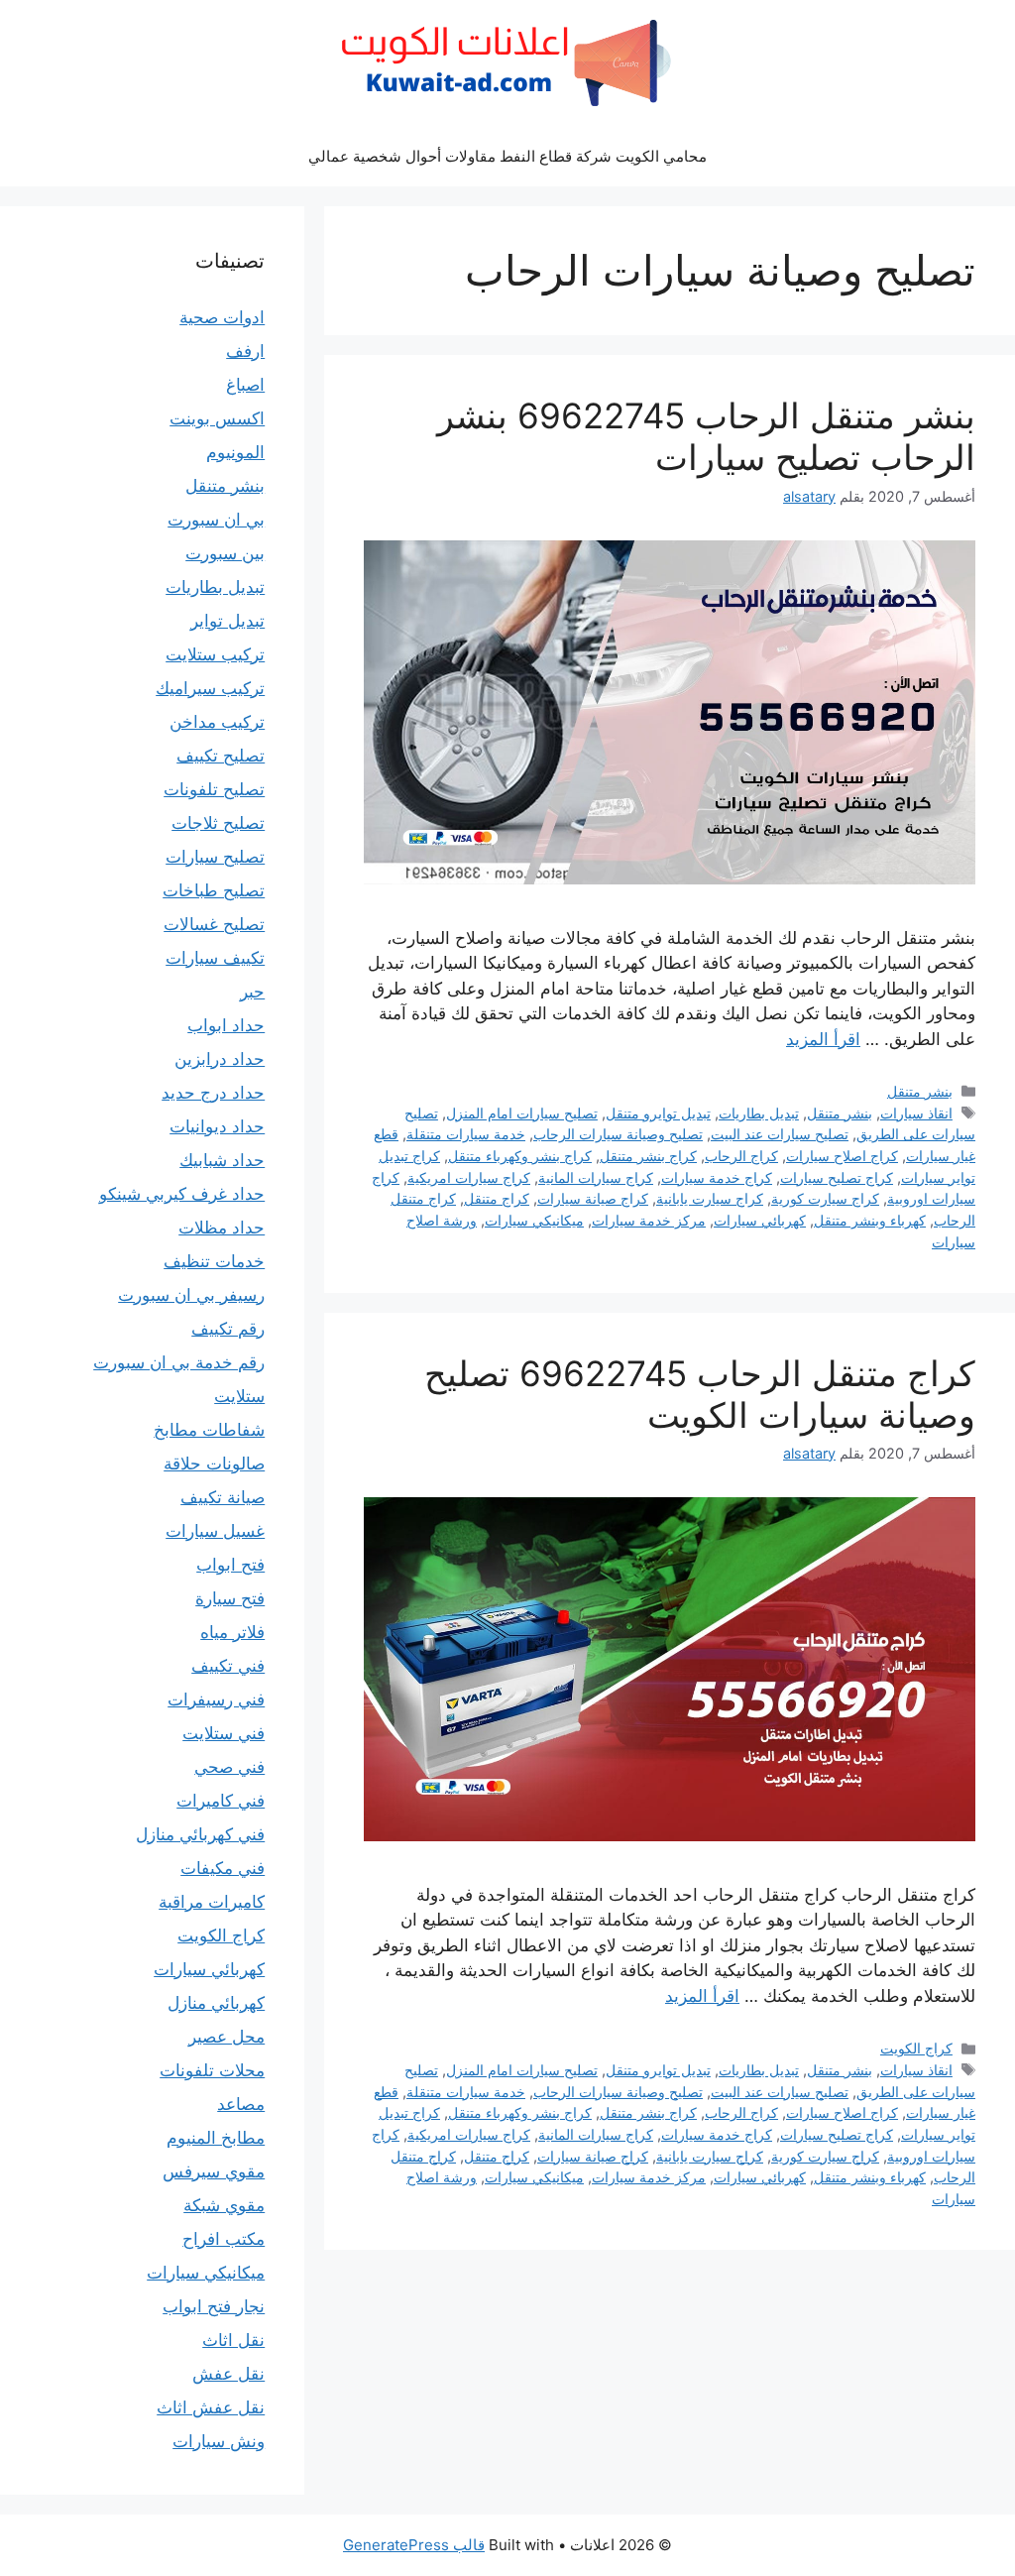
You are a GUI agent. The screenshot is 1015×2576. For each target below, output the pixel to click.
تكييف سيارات (215, 958)
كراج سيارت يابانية (710, 1198)
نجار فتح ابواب (214, 2306)
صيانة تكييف (223, 1497)
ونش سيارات (219, 2441)
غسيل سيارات (215, 1531)
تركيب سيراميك (210, 688)
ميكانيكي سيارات (534, 1220)
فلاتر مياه (232, 1632)
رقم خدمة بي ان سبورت (179, 1362)
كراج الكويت (916, 2048)
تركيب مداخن (217, 722)
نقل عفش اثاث (211, 2407)
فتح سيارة (230, 1598)
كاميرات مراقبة (212, 1902)
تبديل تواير (227, 621)
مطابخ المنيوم (216, 2138)
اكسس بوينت (217, 418)
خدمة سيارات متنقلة (466, 1134)
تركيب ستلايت (215, 654)
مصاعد (241, 2104)
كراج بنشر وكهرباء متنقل (520, 1156)
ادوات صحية (222, 317)
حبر (252, 992)
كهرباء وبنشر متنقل (870, 1220)
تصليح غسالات (214, 924)
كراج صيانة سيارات (593, 1198)
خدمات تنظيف (214, 1261)
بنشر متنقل (920, 1091)
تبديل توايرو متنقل (658, 1113)
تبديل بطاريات (759, 1113)
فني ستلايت (224, 1733)
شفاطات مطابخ (209, 1430)
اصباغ (245, 385)
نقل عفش (228, 2374)
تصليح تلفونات (214, 789)
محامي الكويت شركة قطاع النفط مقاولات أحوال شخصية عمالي (507, 156)
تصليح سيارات (215, 857)
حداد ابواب (226, 1025)
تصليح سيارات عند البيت (780, 1134)
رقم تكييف (228, 1329)
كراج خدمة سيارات (717, 1177)
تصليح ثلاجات (218, 823)
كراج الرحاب (741, 1156)
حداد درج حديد (213, 1093)
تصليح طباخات (214, 890)
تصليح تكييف (221, 756)
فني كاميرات (221, 1801)
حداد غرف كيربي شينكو (182, 1194)
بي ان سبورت (216, 520)
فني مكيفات (223, 1868)
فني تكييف (228, 1666)
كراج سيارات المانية (596, 1177)
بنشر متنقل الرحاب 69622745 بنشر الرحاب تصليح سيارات (706, 436)
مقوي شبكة (224, 2205)
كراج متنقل (497, 1198)
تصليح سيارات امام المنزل (522, 1113)
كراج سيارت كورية (825, 1198)
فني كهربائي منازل (200, 1834)
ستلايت (239, 1396)
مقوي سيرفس (214, 2171)
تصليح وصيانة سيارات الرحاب (618, 1134)
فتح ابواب (230, 1565)
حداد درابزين (220, 1059)
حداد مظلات (222, 1228)
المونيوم (235, 452)
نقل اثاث (233, 2340)
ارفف (245, 351)
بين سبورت (225, 553)
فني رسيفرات (216, 1699)
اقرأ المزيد (823, 1039)
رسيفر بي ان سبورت (191, 1295)
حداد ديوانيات (217, 1126)
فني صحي (229, 1767)
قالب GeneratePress (414, 2545)
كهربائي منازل (216, 2003)
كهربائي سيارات (760, 1220)
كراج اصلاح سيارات (842, 1156)
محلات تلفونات (212, 2070)
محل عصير (226, 2037)
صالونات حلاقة (214, 1464)
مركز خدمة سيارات (649, 1220)
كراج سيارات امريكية (469, 1177)
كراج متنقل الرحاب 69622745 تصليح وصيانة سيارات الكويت (700, 1394)
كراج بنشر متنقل (648, 1156)
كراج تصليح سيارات (837, 1177)
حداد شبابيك (222, 1160)
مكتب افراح (224, 2239)
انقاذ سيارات (916, 1113)
